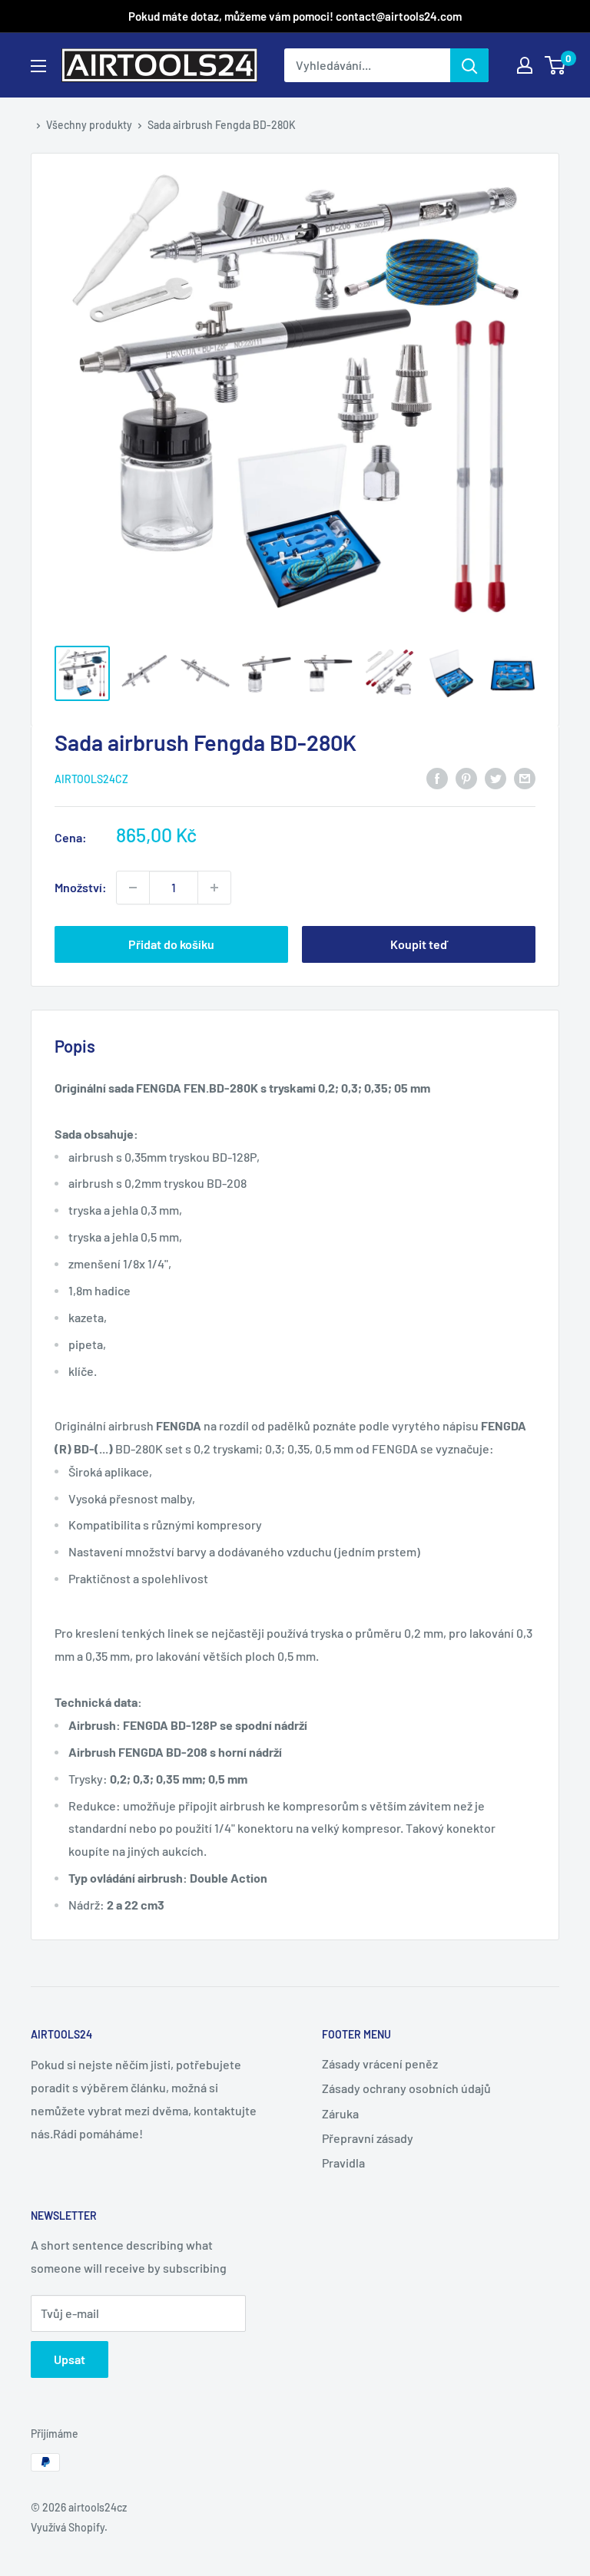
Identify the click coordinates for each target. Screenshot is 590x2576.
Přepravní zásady (368, 2138)
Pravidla (343, 2163)
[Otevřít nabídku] (38, 66)
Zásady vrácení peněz (380, 2063)
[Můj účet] (525, 65)
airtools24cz (91, 779)
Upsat (70, 2359)
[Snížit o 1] (214, 888)
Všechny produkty (89, 125)
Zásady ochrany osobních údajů (406, 2088)
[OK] (469, 65)
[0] (556, 65)
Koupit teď (419, 944)
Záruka (340, 2113)
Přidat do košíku (171, 944)
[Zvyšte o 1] (133, 888)
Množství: (81, 887)
